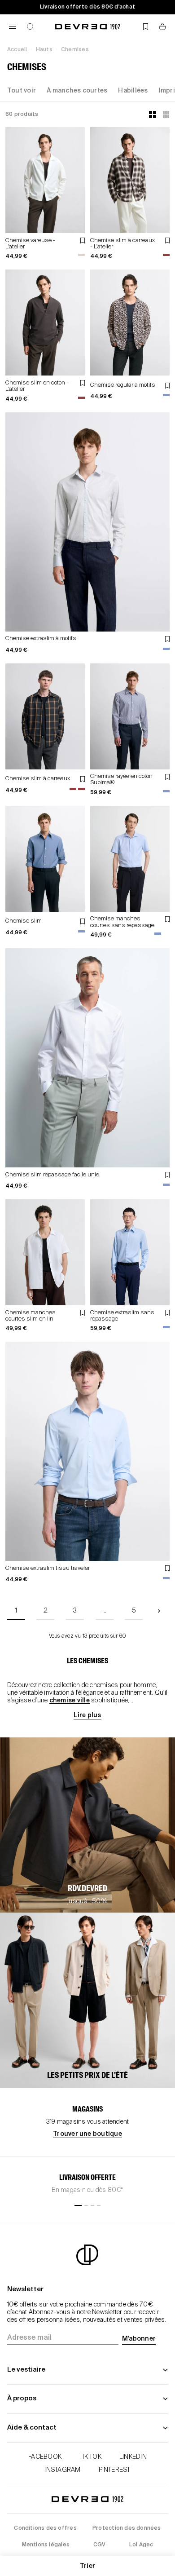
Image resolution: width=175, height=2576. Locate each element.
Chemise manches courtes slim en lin (31, 1316)
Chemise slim (24, 921)
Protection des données (127, 2528)
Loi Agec (141, 2545)
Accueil (17, 50)
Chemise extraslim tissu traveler (48, 1568)
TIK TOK (90, 2457)
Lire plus (87, 1715)
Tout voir (22, 91)
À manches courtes (77, 91)
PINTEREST (115, 2470)
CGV (100, 2545)
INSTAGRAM (62, 2470)
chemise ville (70, 1701)
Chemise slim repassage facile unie (52, 1175)
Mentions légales (46, 2545)
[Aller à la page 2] (159, 1611)
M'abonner (139, 2339)
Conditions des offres (45, 2528)
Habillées (133, 91)
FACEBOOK (45, 2457)
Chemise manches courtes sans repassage (122, 922)
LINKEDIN (133, 2457)
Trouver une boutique (87, 2134)
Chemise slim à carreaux (38, 779)
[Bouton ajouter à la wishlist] (83, 241)
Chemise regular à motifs (123, 385)
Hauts (44, 50)
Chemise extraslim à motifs (41, 638)
